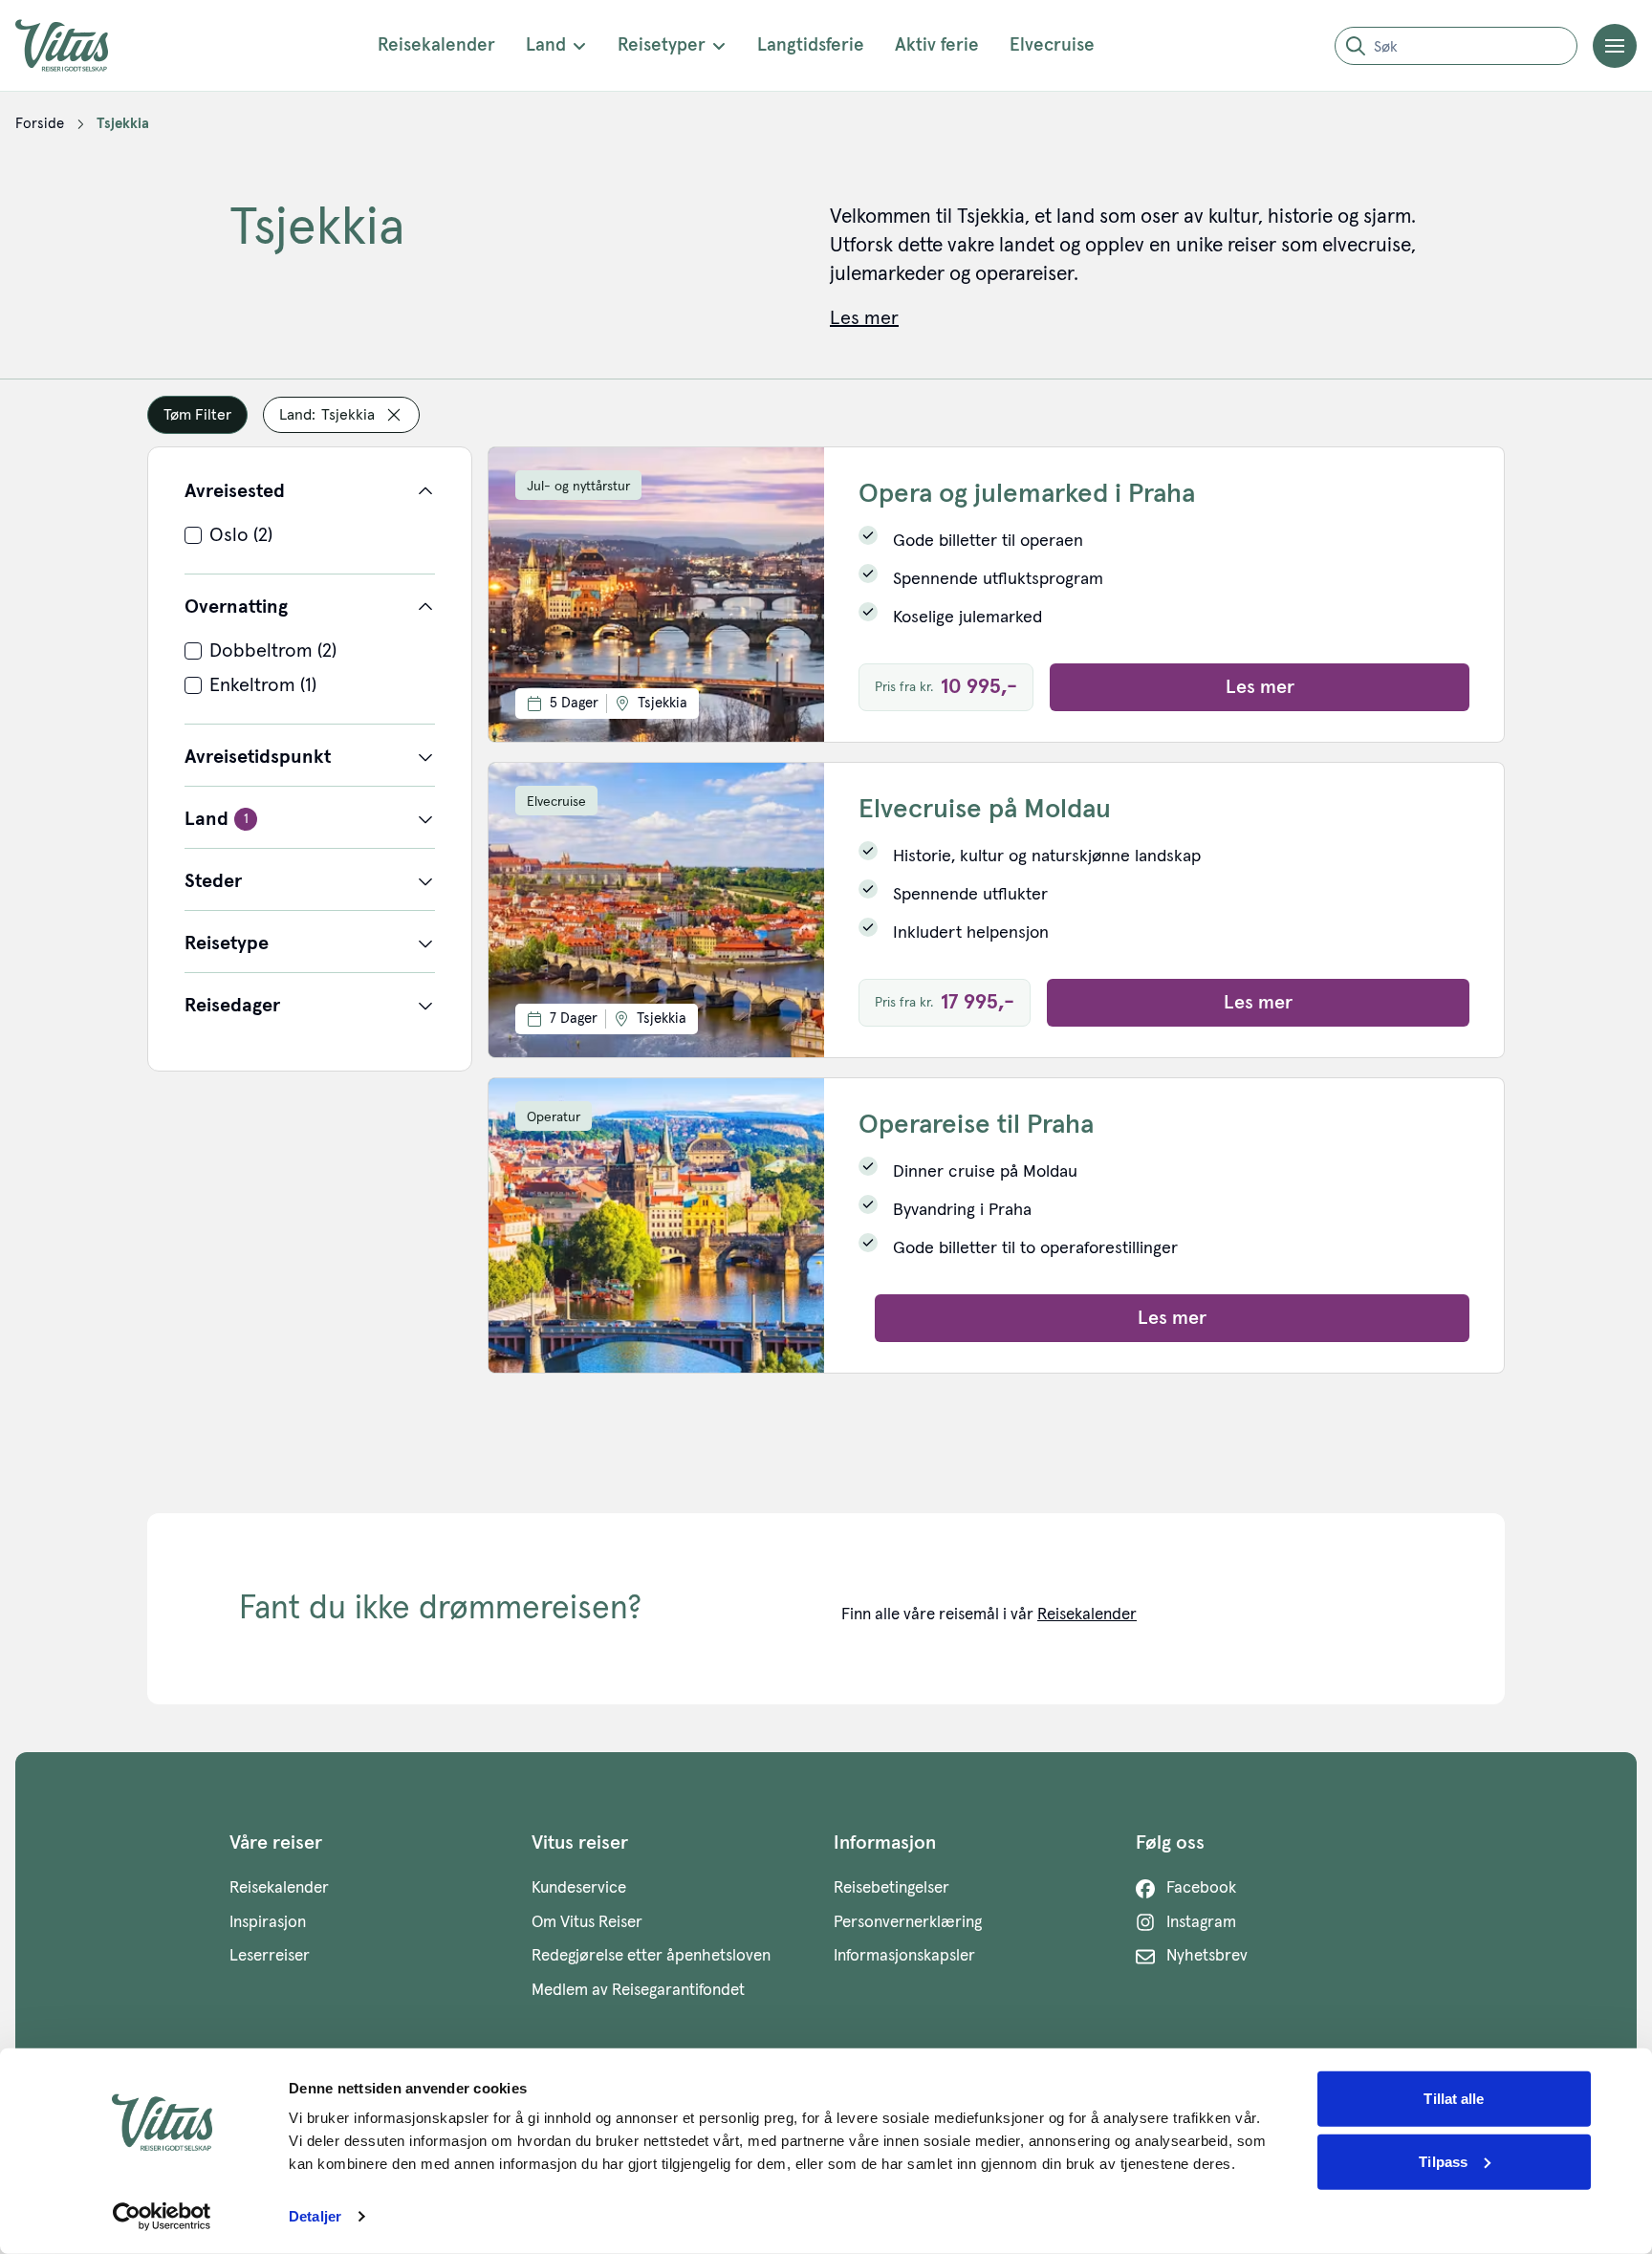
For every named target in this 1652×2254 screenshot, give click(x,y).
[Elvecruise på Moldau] (656, 910)
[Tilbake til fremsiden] (76, 45)
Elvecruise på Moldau (985, 810)
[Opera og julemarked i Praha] (656, 595)
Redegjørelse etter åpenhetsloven (651, 1956)
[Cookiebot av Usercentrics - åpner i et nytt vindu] (162, 2217)
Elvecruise (1052, 45)
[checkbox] (310, 535)
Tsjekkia (123, 124)
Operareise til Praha (976, 1125)
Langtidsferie (811, 45)
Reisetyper (662, 45)
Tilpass (1443, 2161)
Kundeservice (579, 1888)
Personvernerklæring (908, 1923)
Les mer (1260, 687)
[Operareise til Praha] (656, 1225)
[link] (40, 124)
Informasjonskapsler (904, 1956)
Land (546, 45)
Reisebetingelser (891, 1888)
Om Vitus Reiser (587, 1923)
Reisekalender (436, 45)
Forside (40, 124)
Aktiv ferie (937, 45)
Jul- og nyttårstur (578, 487)
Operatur (554, 1117)
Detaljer (315, 2216)
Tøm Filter (197, 415)
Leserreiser (270, 1956)
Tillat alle (1454, 2099)
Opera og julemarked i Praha (1027, 494)
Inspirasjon (268, 1923)
